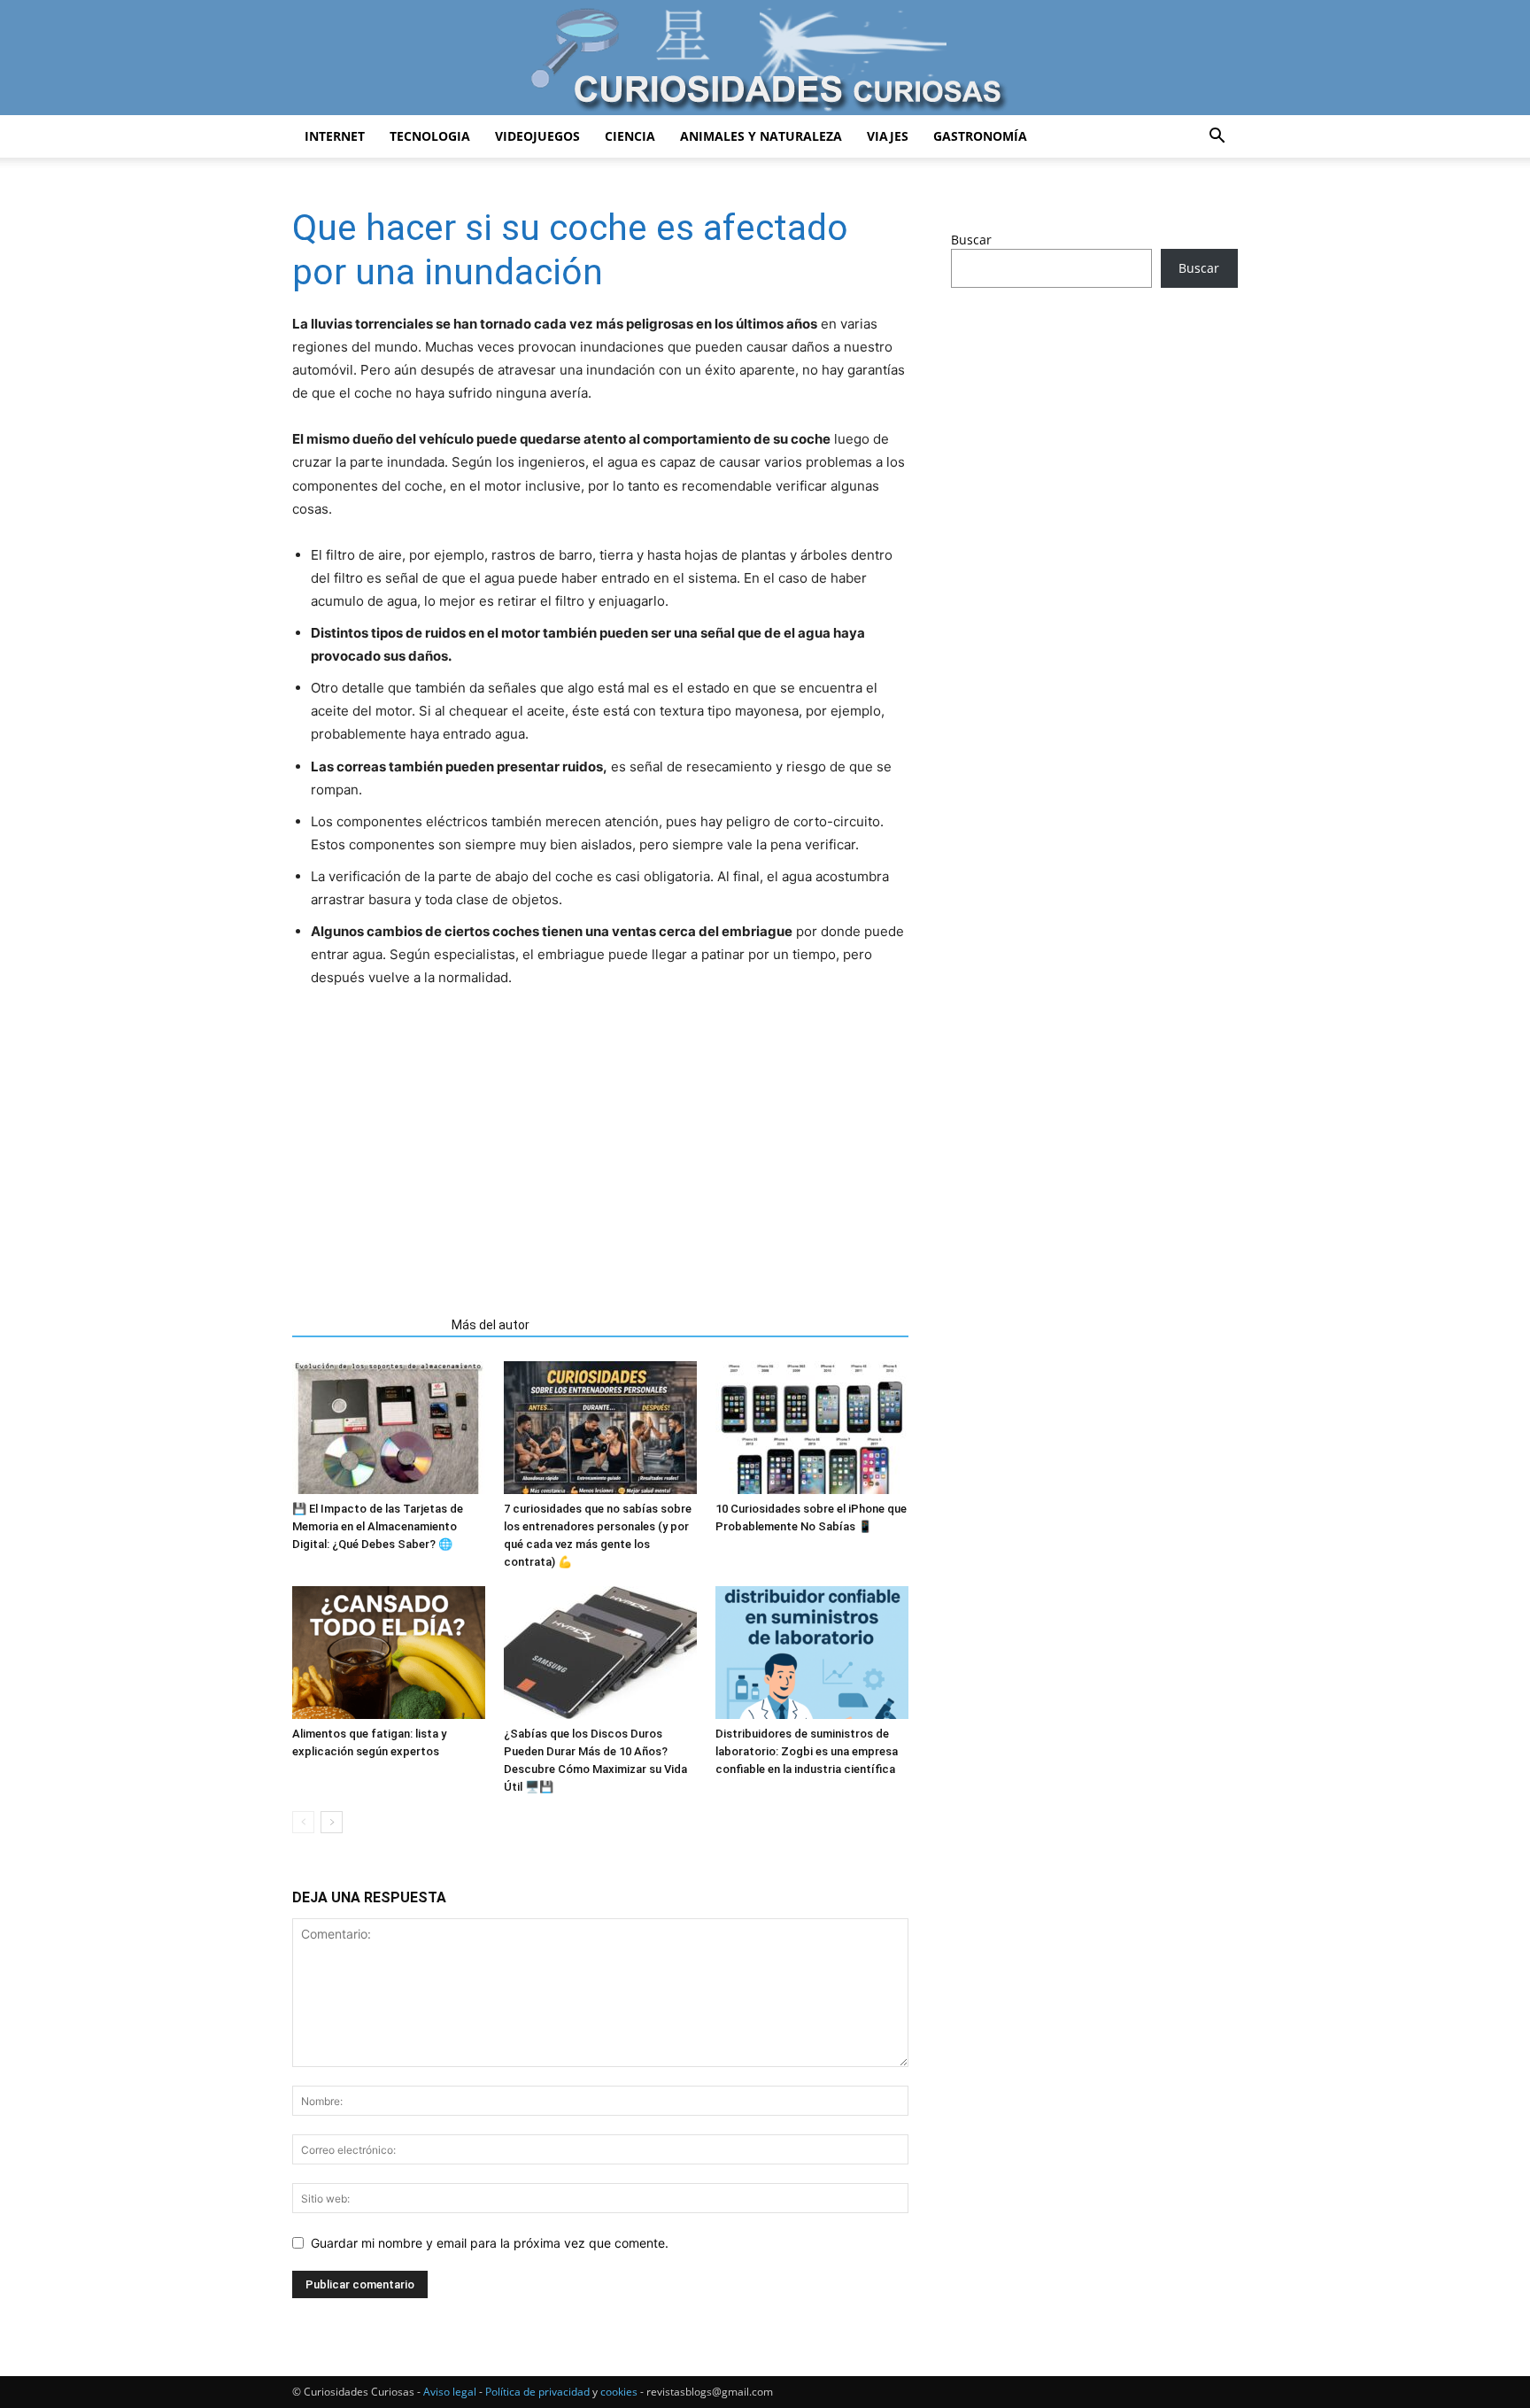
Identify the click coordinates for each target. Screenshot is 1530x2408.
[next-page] (332, 1822)
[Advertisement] (600, 1145)
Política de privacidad (537, 2392)
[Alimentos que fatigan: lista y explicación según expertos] (389, 1653)
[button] (1217, 138)
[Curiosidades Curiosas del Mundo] (765, 59)
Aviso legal (450, 2392)
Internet (335, 136)
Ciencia (630, 136)
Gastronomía (980, 136)
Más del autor (491, 1325)
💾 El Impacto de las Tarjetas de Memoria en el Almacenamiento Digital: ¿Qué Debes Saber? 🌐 (378, 1526)
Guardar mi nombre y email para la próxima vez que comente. (490, 2243)
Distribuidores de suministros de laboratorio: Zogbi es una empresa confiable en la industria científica (807, 1751)
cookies (619, 2392)
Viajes (888, 136)
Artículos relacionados (367, 1325)
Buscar (971, 240)
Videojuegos (537, 136)
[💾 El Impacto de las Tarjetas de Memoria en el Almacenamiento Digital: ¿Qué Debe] (389, 1428)
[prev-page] (303, 1822)
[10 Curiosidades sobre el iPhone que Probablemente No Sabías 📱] (812, 1428)
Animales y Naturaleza (761, 136)
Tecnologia (430, 136)
